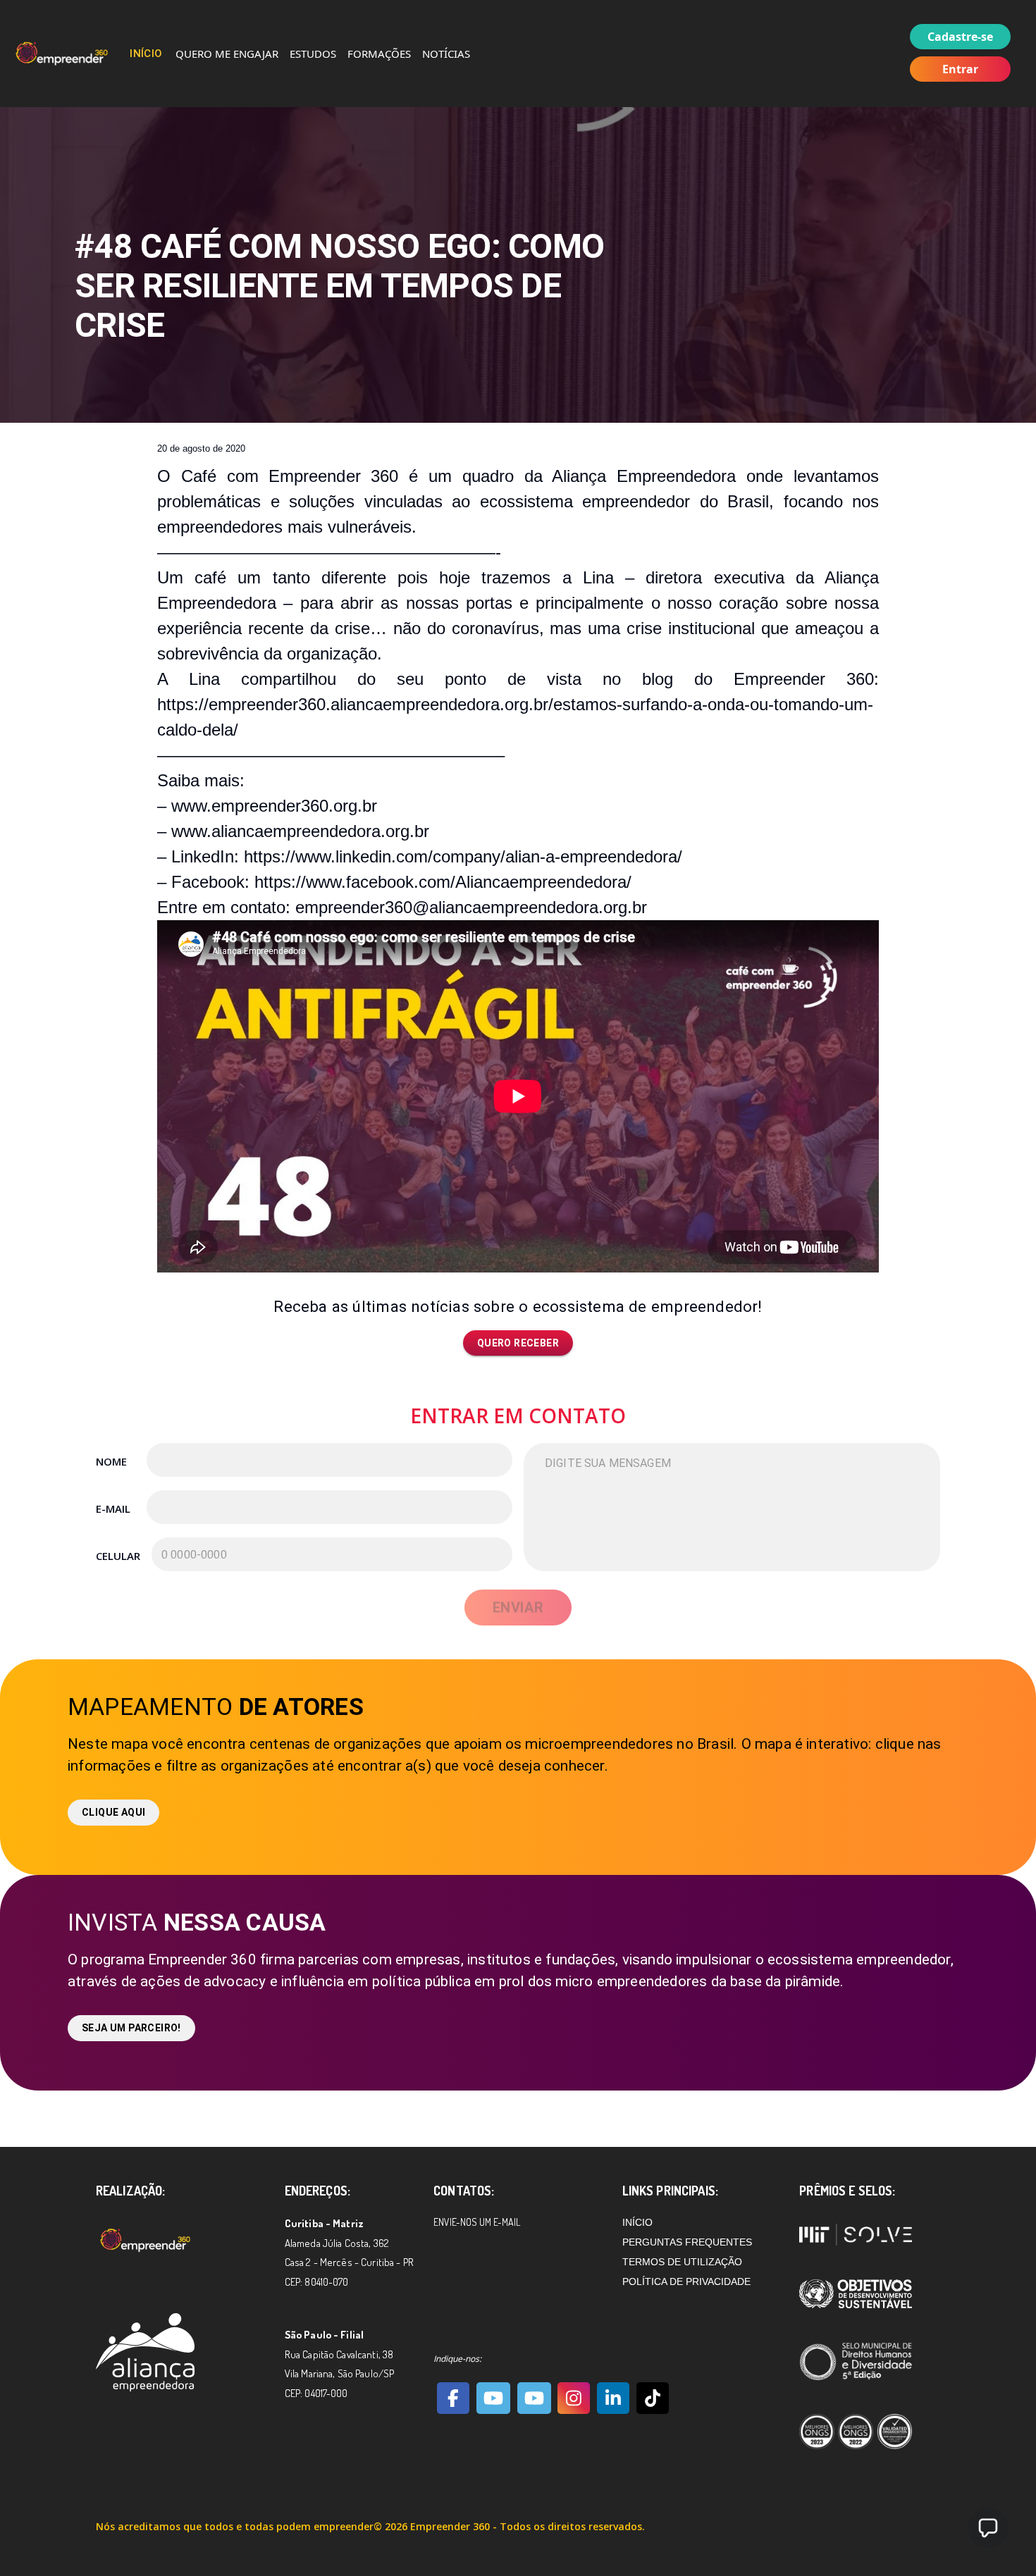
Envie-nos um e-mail (477, 2222)
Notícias (446, 54)
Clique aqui (113, 1812)
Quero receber (518, 1343)
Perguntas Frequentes (687, 2242)
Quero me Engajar (227, 54)
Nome (111, 1461)
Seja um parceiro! (131, 2028)
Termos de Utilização (682, 2262)
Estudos (313, 54)
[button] (988, 2528)
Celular (117, 1556)
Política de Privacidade (686, 2281)
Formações (379, 54)
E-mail (113, 1509)
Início (146, 54)
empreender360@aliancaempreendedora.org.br (471, 907)
